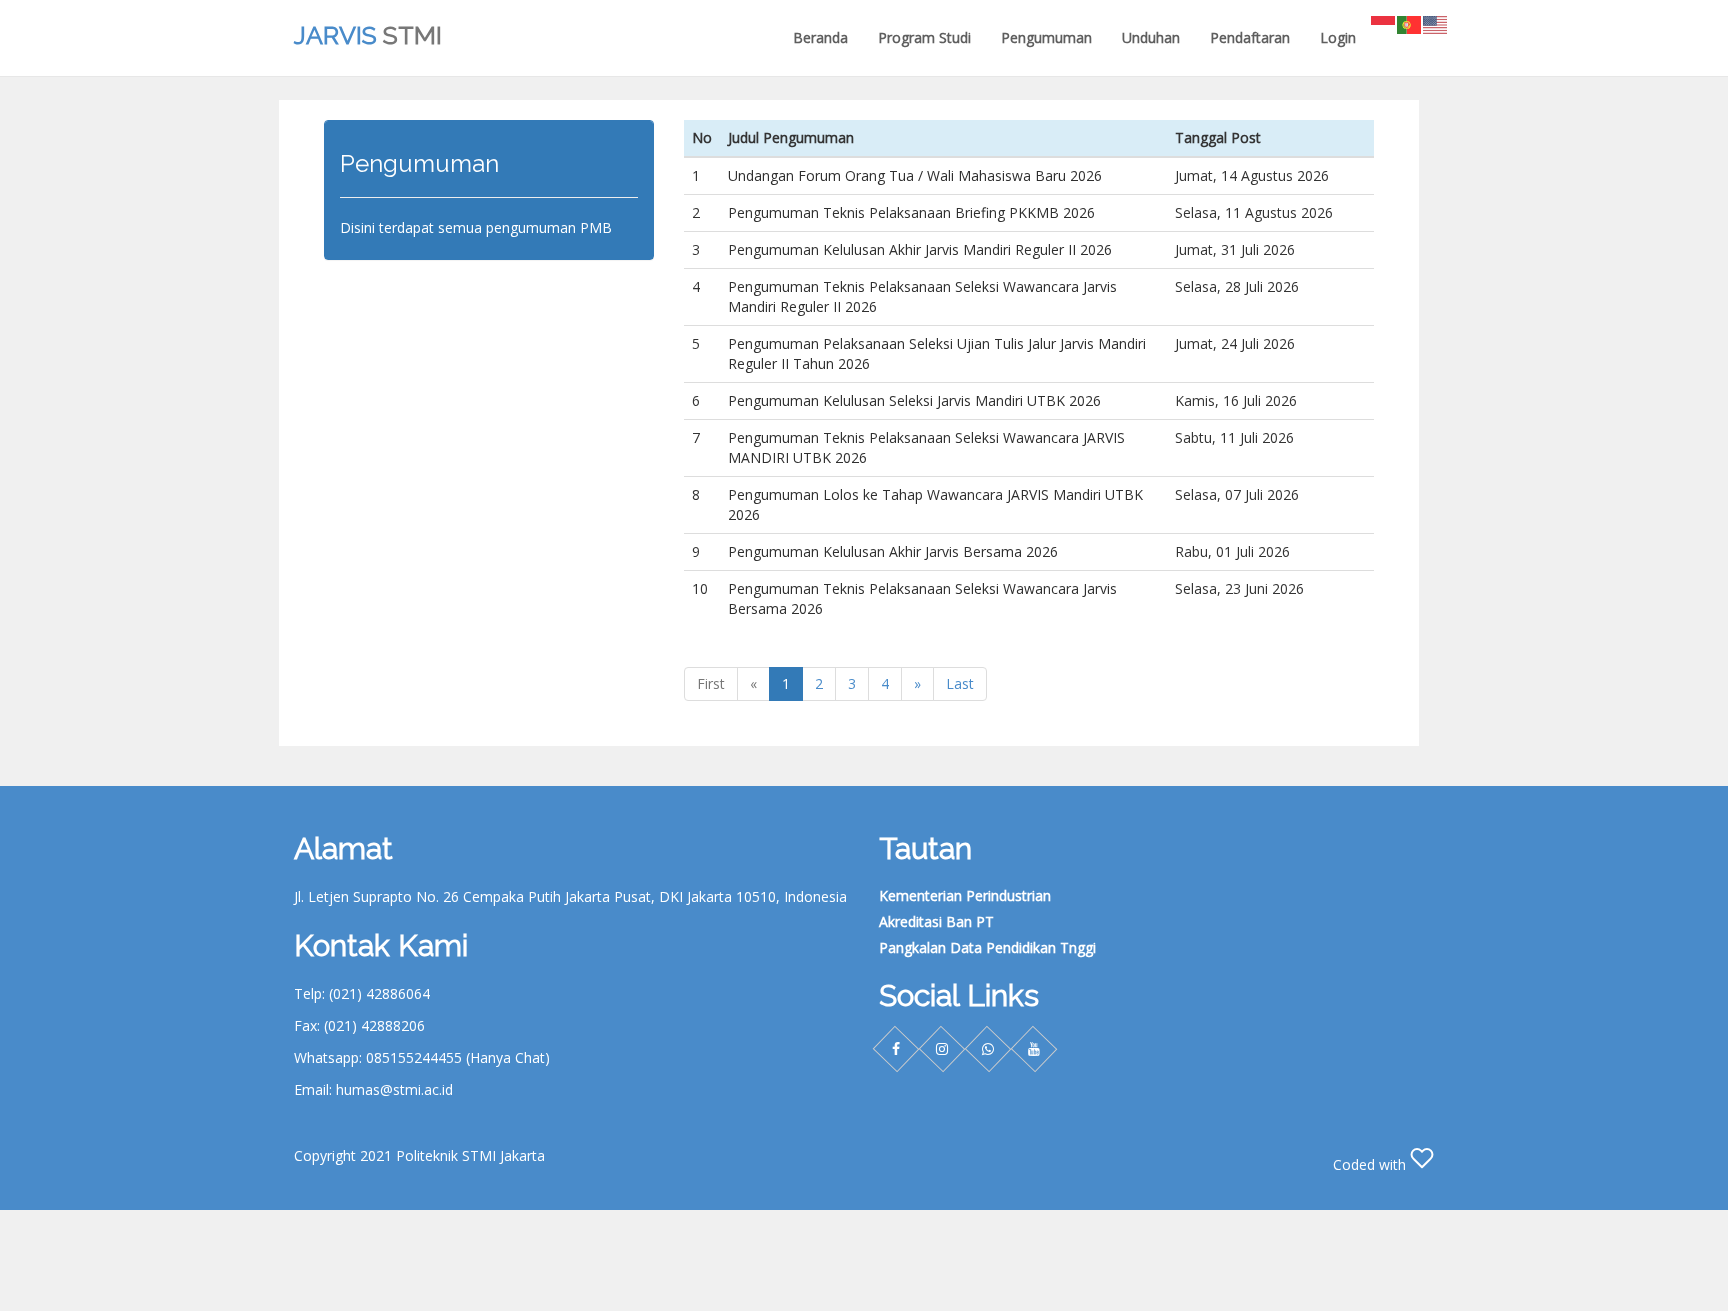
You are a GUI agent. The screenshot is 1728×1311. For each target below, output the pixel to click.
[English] (1436, 23)
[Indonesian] (1384, 23)
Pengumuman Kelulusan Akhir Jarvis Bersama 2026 (893, 551)
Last (960, 683)
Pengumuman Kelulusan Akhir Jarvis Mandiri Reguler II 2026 (920, 249)
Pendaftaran (1250, 37)
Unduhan (1151, 37)
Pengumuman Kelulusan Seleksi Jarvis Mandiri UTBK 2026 (914, 400)
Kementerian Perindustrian (965, 895)
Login (1338, 37)
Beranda (820, 37)
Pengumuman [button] (1046, 37)
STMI (368, 35)
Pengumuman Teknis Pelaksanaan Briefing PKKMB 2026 (911, 212)
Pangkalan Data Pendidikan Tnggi (987, 947)
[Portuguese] (1410, 23)
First (711, 683)
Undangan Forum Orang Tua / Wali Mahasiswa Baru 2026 (915, 175)
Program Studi (924, 37)
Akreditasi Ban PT (936, 921)
